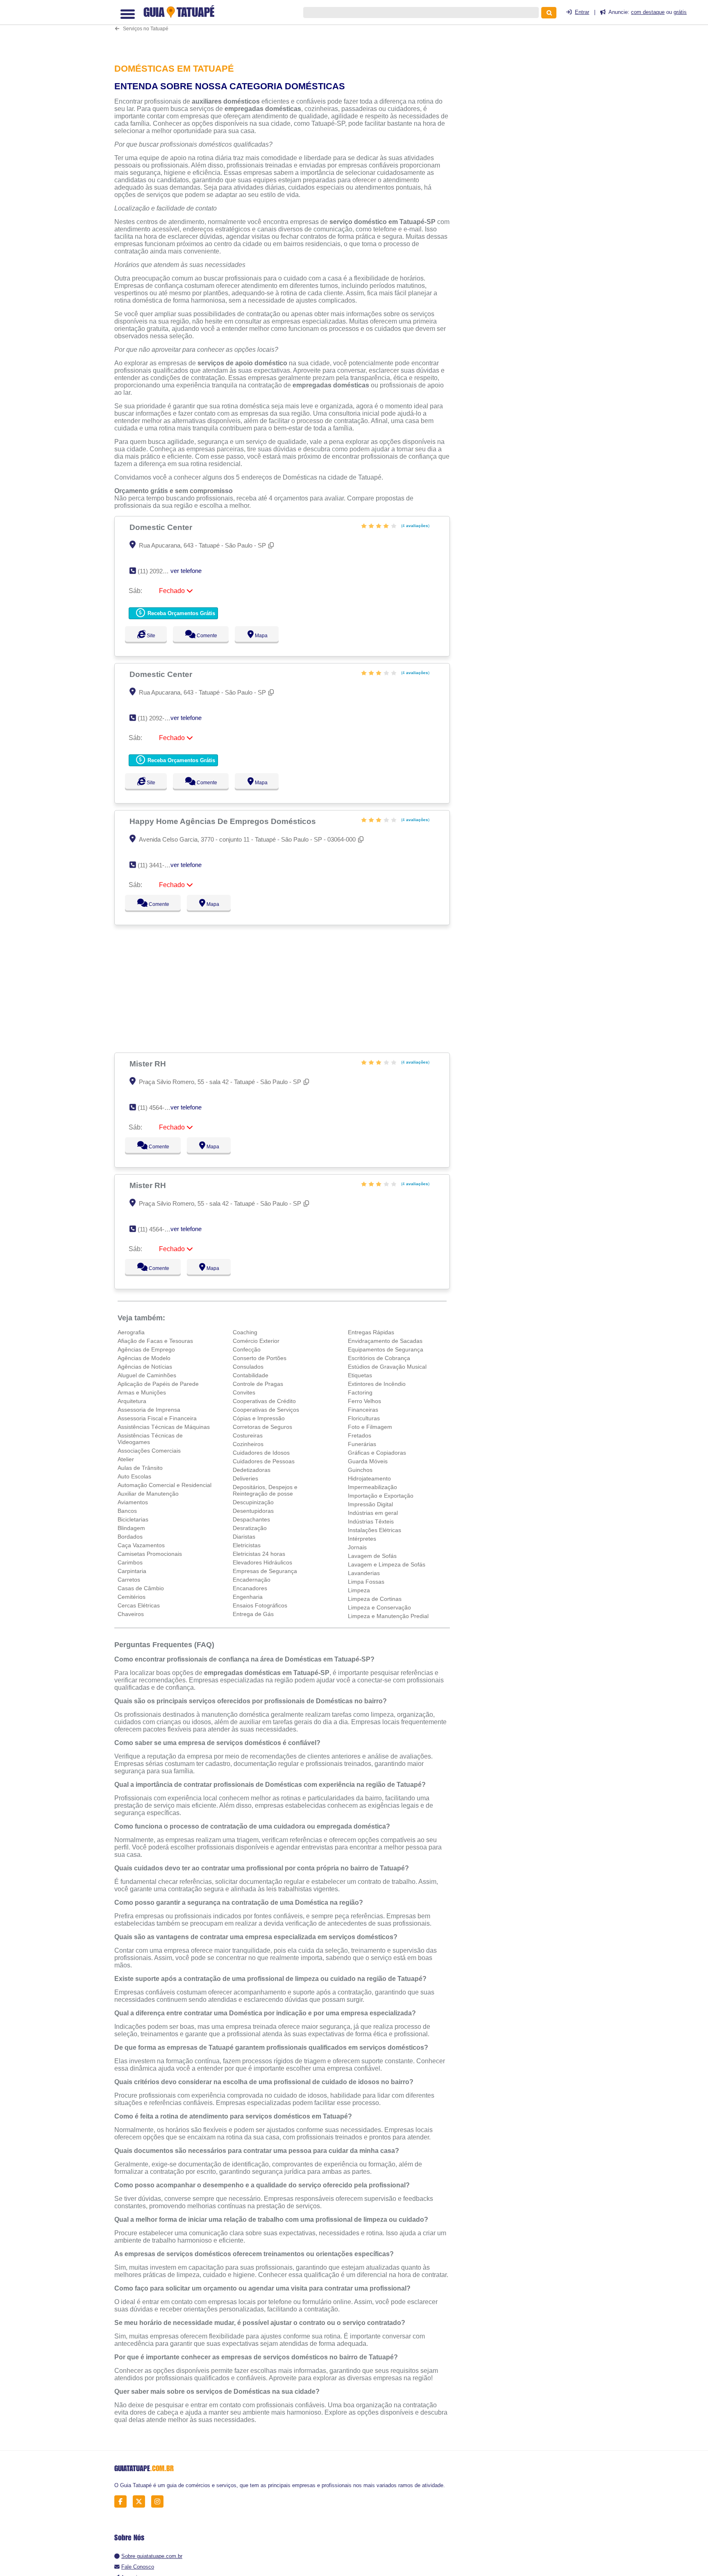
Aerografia (131, 1332)
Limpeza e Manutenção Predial (388, 1616)
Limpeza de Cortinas (375, 1599)
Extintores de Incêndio (377, 1384)
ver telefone (186, 571)
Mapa (268, 636)
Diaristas (244, 1537)
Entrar (582, 12)
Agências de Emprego (146, 1349)
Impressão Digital (370, 1504)
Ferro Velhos (364, 1401)
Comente (211, 636)
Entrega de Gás (253, 1614)
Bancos (127, 1511)
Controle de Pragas (258, 1384)
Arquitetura (132, 1401)
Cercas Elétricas (139, 1605)
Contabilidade (251, 1375)
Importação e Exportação (381, 1496)
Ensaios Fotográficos (260, 1605)
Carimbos (130, 1562)
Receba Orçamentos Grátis (180, 613)
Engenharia (248, 1597)
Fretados (360, 1435)
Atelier (126, 1459)
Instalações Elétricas (374, 1530)
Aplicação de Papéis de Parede (158, 1384)
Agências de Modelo (144, 1358)
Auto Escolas (134, 1476)
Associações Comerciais (149, 1451)
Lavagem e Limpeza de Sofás (387, 1564)
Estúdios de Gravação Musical (387, 1367)
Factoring (360, 1392)
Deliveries (245, 1478)
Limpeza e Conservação (379, 1607)
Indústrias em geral (373, 1513)
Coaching (245, 1332)
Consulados (248, 1367)
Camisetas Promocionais (150, 1554)
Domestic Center (162, 527)
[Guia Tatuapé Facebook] (123, 2502)
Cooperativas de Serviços (266, 1410)
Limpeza (359, 1590)
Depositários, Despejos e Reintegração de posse (265, 1490)
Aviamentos (133, 1502)
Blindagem (131, 1528)
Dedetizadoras (252, 1470)
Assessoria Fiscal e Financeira (157, 1418)
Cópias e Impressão (259, 1418)
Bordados (130, 1537)
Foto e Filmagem (370, 1427)
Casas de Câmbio (141, 1588)
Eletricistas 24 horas (259, 1554)
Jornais (357, 1547)
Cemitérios (132, 1597)
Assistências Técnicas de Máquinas (164, 1427)
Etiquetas (360, 1375)
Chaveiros (131, 1614)
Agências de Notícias (145, 1367)
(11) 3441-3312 (158, 865)
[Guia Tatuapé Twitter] (141, 2502)
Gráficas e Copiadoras (377, 1453)
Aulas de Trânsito (140, 1468)
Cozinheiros (248, 1444)
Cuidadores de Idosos (261, 1453)
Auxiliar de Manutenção (148, 1494)
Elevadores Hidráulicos (262, 1562)
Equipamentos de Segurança (386, 1349)
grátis (680, 12)
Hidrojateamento (369, 1478)
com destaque (648, 12)
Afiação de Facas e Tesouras (155, 1341)
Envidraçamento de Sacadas (385, 1341)
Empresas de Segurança (265, 1571)
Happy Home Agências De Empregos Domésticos (224, 821)
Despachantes (251, 1519)
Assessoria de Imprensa (149, 1410)
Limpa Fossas (366, 1582)
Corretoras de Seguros (262, 1427)
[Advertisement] (286, 26)
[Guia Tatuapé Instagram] (160, 2502)
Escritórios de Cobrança (379, 1358)
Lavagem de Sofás (372, 1556)
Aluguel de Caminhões (147, 1375)
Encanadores (250, 1588)
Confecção (247, 1349)
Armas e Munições (142, 1392)
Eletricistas (247, 1545)
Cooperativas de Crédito (264, 1401)
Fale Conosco (138, 2567)
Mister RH (149, 1064)
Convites (244, 1392)
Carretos (129, 1580)
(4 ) (415, 526)
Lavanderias (364, 1573)
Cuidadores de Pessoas (264, 1461)
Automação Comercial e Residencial (165, 1485)
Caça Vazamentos (141, 1545)
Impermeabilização (372, 1487)
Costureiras (248, 1435)
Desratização (250, 1528)
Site (150, 636)
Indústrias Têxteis (371, 1521)
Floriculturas (364, 1418)
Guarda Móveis (368, 1461)
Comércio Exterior (256, 1341)
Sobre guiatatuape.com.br (152, 2556)
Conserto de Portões (260, 1358)
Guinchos (360, 1470)
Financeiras (363, 1410)
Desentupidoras (253, 1511)
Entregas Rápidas (371, 1332)
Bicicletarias (133, 1519)
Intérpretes (362, 1539)
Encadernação (252, 1580)
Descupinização (253, 1502)
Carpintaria (132, 1571)
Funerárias (362, 1444)
